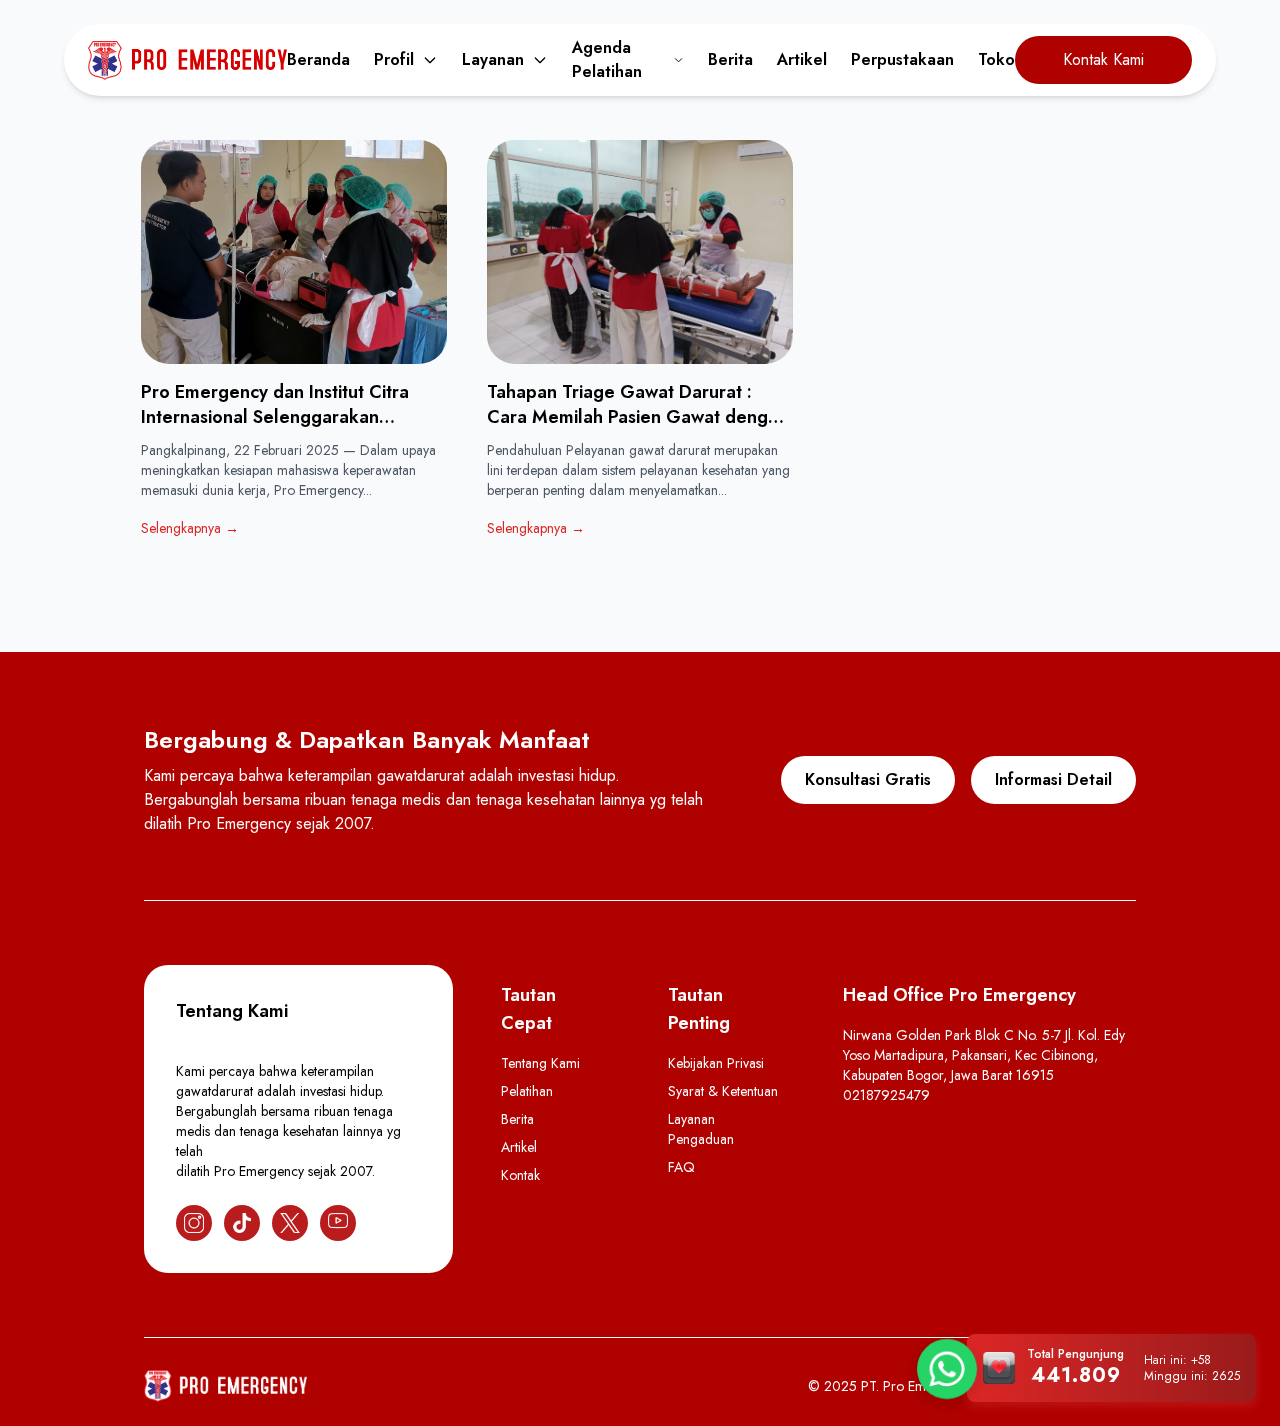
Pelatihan (527, 1091)
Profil (394, 59)
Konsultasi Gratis (868, 779)
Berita (730, 59)
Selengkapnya (190, 528)
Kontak (520, 1175)
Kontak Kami (1103, 59)
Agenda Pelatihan (607, 59)
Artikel (802, 59)
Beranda (318, 59)
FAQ (681, 1167)
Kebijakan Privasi (716, 1063)
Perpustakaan (902, 59)
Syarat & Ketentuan (723, 1091)
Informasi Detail (1053, 779)
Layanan (493, 59)
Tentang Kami (540, 1063)
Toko (996, 59)
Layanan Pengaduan (701, 1129)
